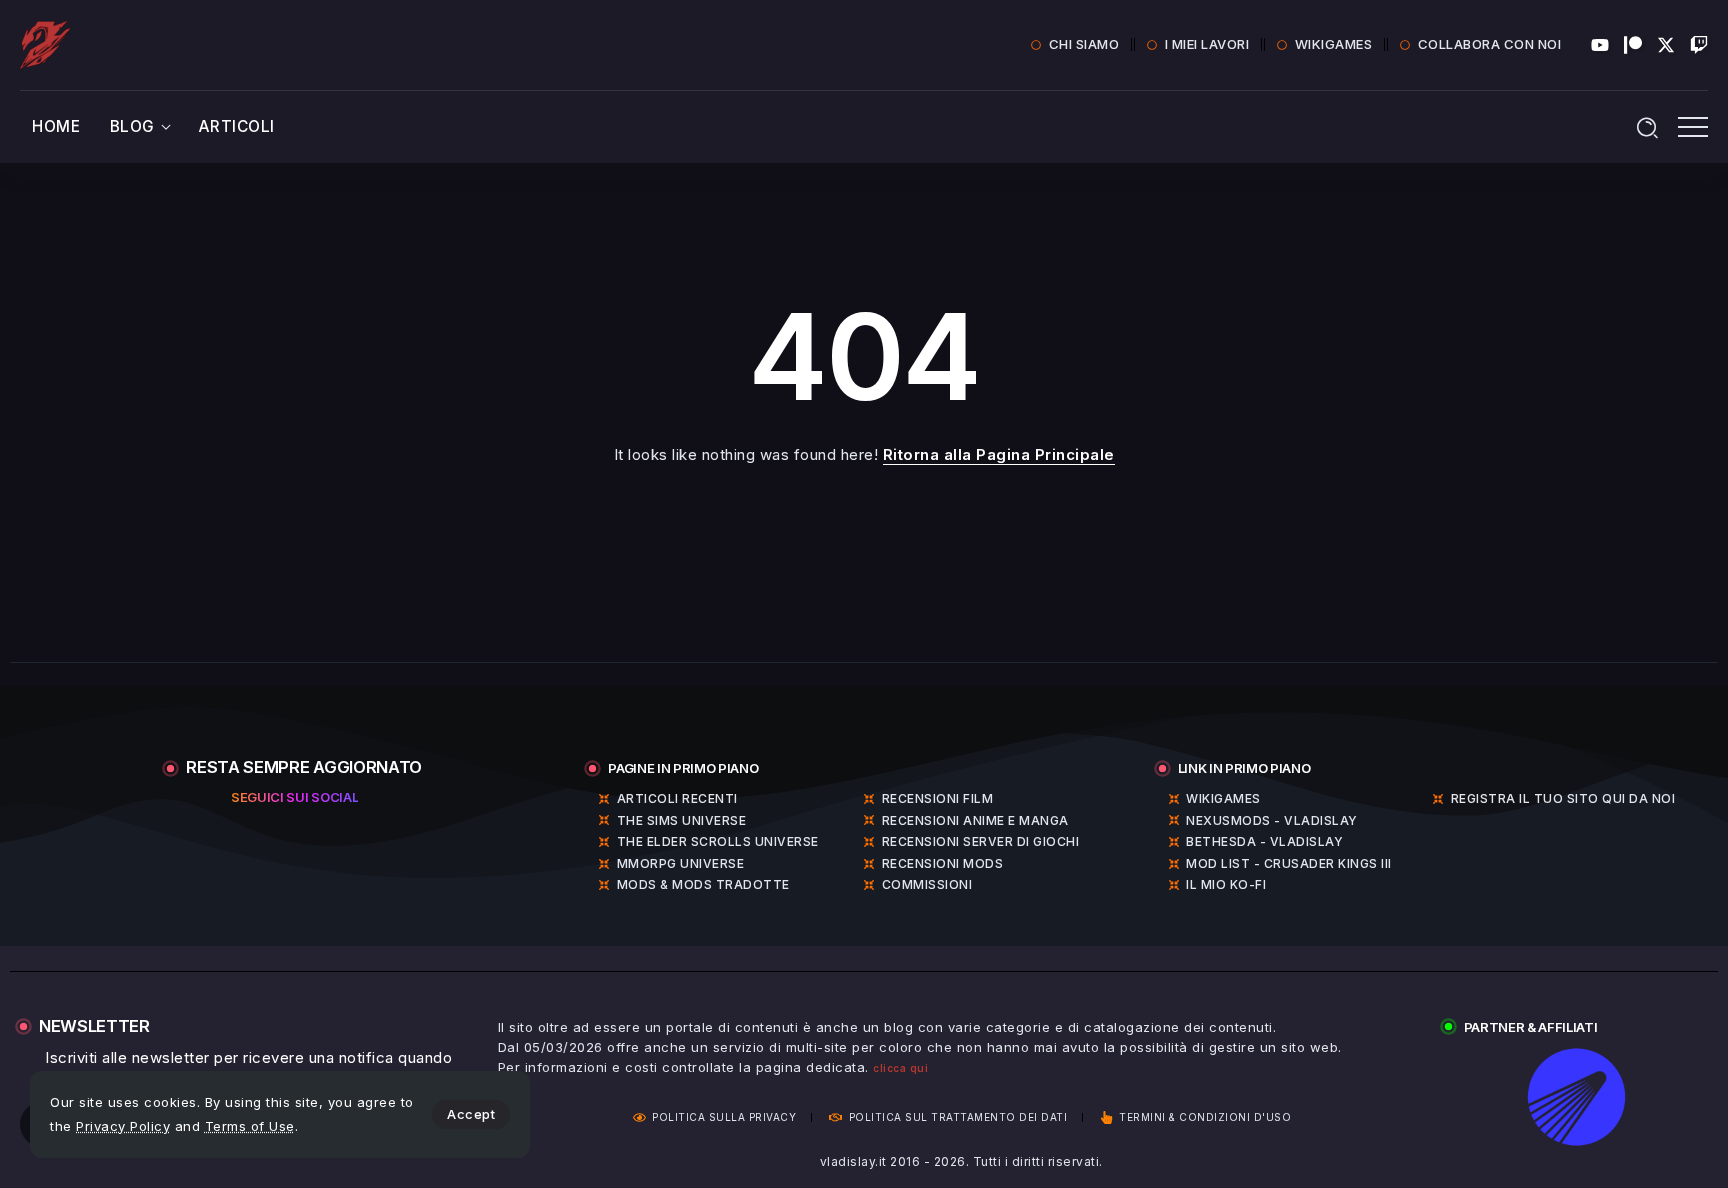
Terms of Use (250, 1126)
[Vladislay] (45, 43)
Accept (471, 1114)
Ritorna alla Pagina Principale (999, 454)
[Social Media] (1600, 45)
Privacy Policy (123, 1126)
